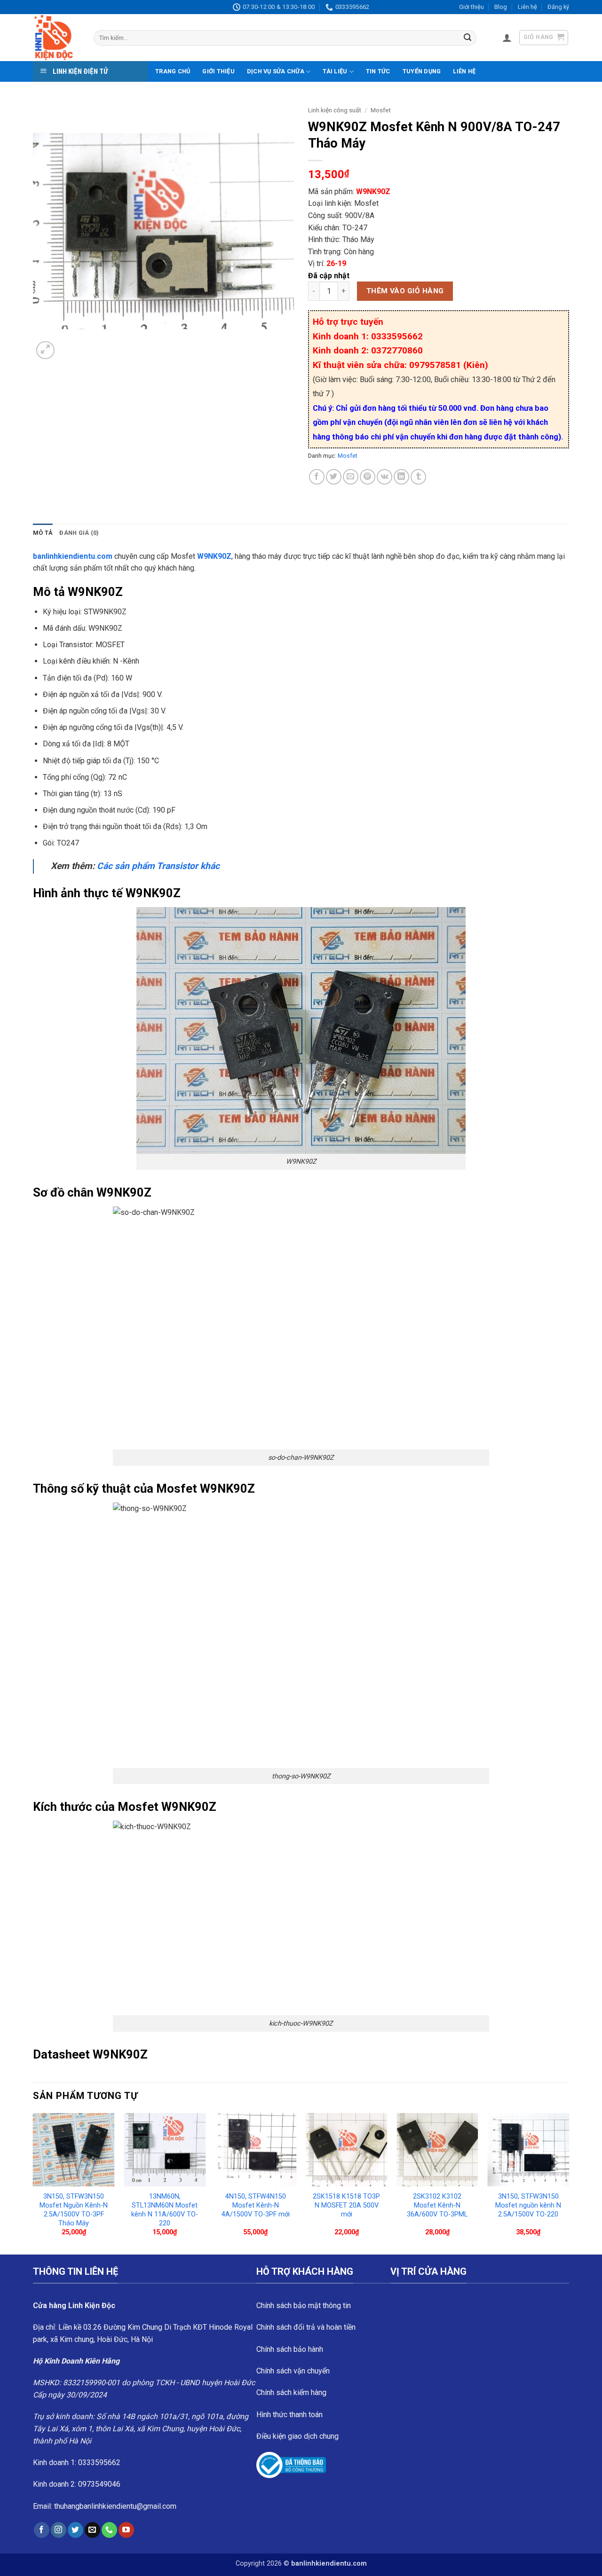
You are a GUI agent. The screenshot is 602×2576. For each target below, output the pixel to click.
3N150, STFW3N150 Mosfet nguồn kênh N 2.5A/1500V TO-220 (528, 2205)
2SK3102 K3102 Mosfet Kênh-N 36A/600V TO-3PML (437, 2205)
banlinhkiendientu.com (73, 556)
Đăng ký (558, 7)
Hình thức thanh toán (289, 2415)
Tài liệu (335, 71)
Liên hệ (527, 7)
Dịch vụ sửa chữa (276, 71)
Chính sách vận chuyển (293, 2371)
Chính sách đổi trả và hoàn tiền (306, 2327)
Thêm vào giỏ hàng (405, 291)
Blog (501, 7)
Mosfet (381, 110)
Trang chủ (173, 71)
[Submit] (467, 38)
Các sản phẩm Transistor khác (158, 866)
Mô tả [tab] (43, 533)
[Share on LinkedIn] (401, 477)
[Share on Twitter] (334, 477)
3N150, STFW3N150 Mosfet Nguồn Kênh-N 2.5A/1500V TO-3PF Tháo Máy (74, 2210)
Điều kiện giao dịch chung (297, 2436)
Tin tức (378, 71)
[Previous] (33, 2183)
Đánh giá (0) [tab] (79, 533)
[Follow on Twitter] (75, 2530)
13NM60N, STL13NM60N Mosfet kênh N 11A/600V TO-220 (165, 2210)
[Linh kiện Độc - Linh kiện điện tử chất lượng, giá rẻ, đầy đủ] (56, 38)
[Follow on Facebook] (42, 2530)
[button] (507, 38)
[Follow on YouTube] (126, 2530)
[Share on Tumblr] (418, 477)
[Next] (569, 2183)
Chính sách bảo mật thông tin (304, 2306)
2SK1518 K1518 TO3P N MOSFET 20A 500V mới (346, 2205)
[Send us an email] (92, 2530)
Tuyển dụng (422, 71)
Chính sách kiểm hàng (291, 2392)
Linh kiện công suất (335, 110)
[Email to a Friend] (351, 477)
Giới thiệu (471, 7)
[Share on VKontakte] (384, 477)
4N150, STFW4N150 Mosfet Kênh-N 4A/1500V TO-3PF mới (256, 2205)
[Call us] (109, 2530)
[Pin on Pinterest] (368, 477)
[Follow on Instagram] (59, 2530)
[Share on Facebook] (317, 477)
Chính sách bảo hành (290, 2349)
